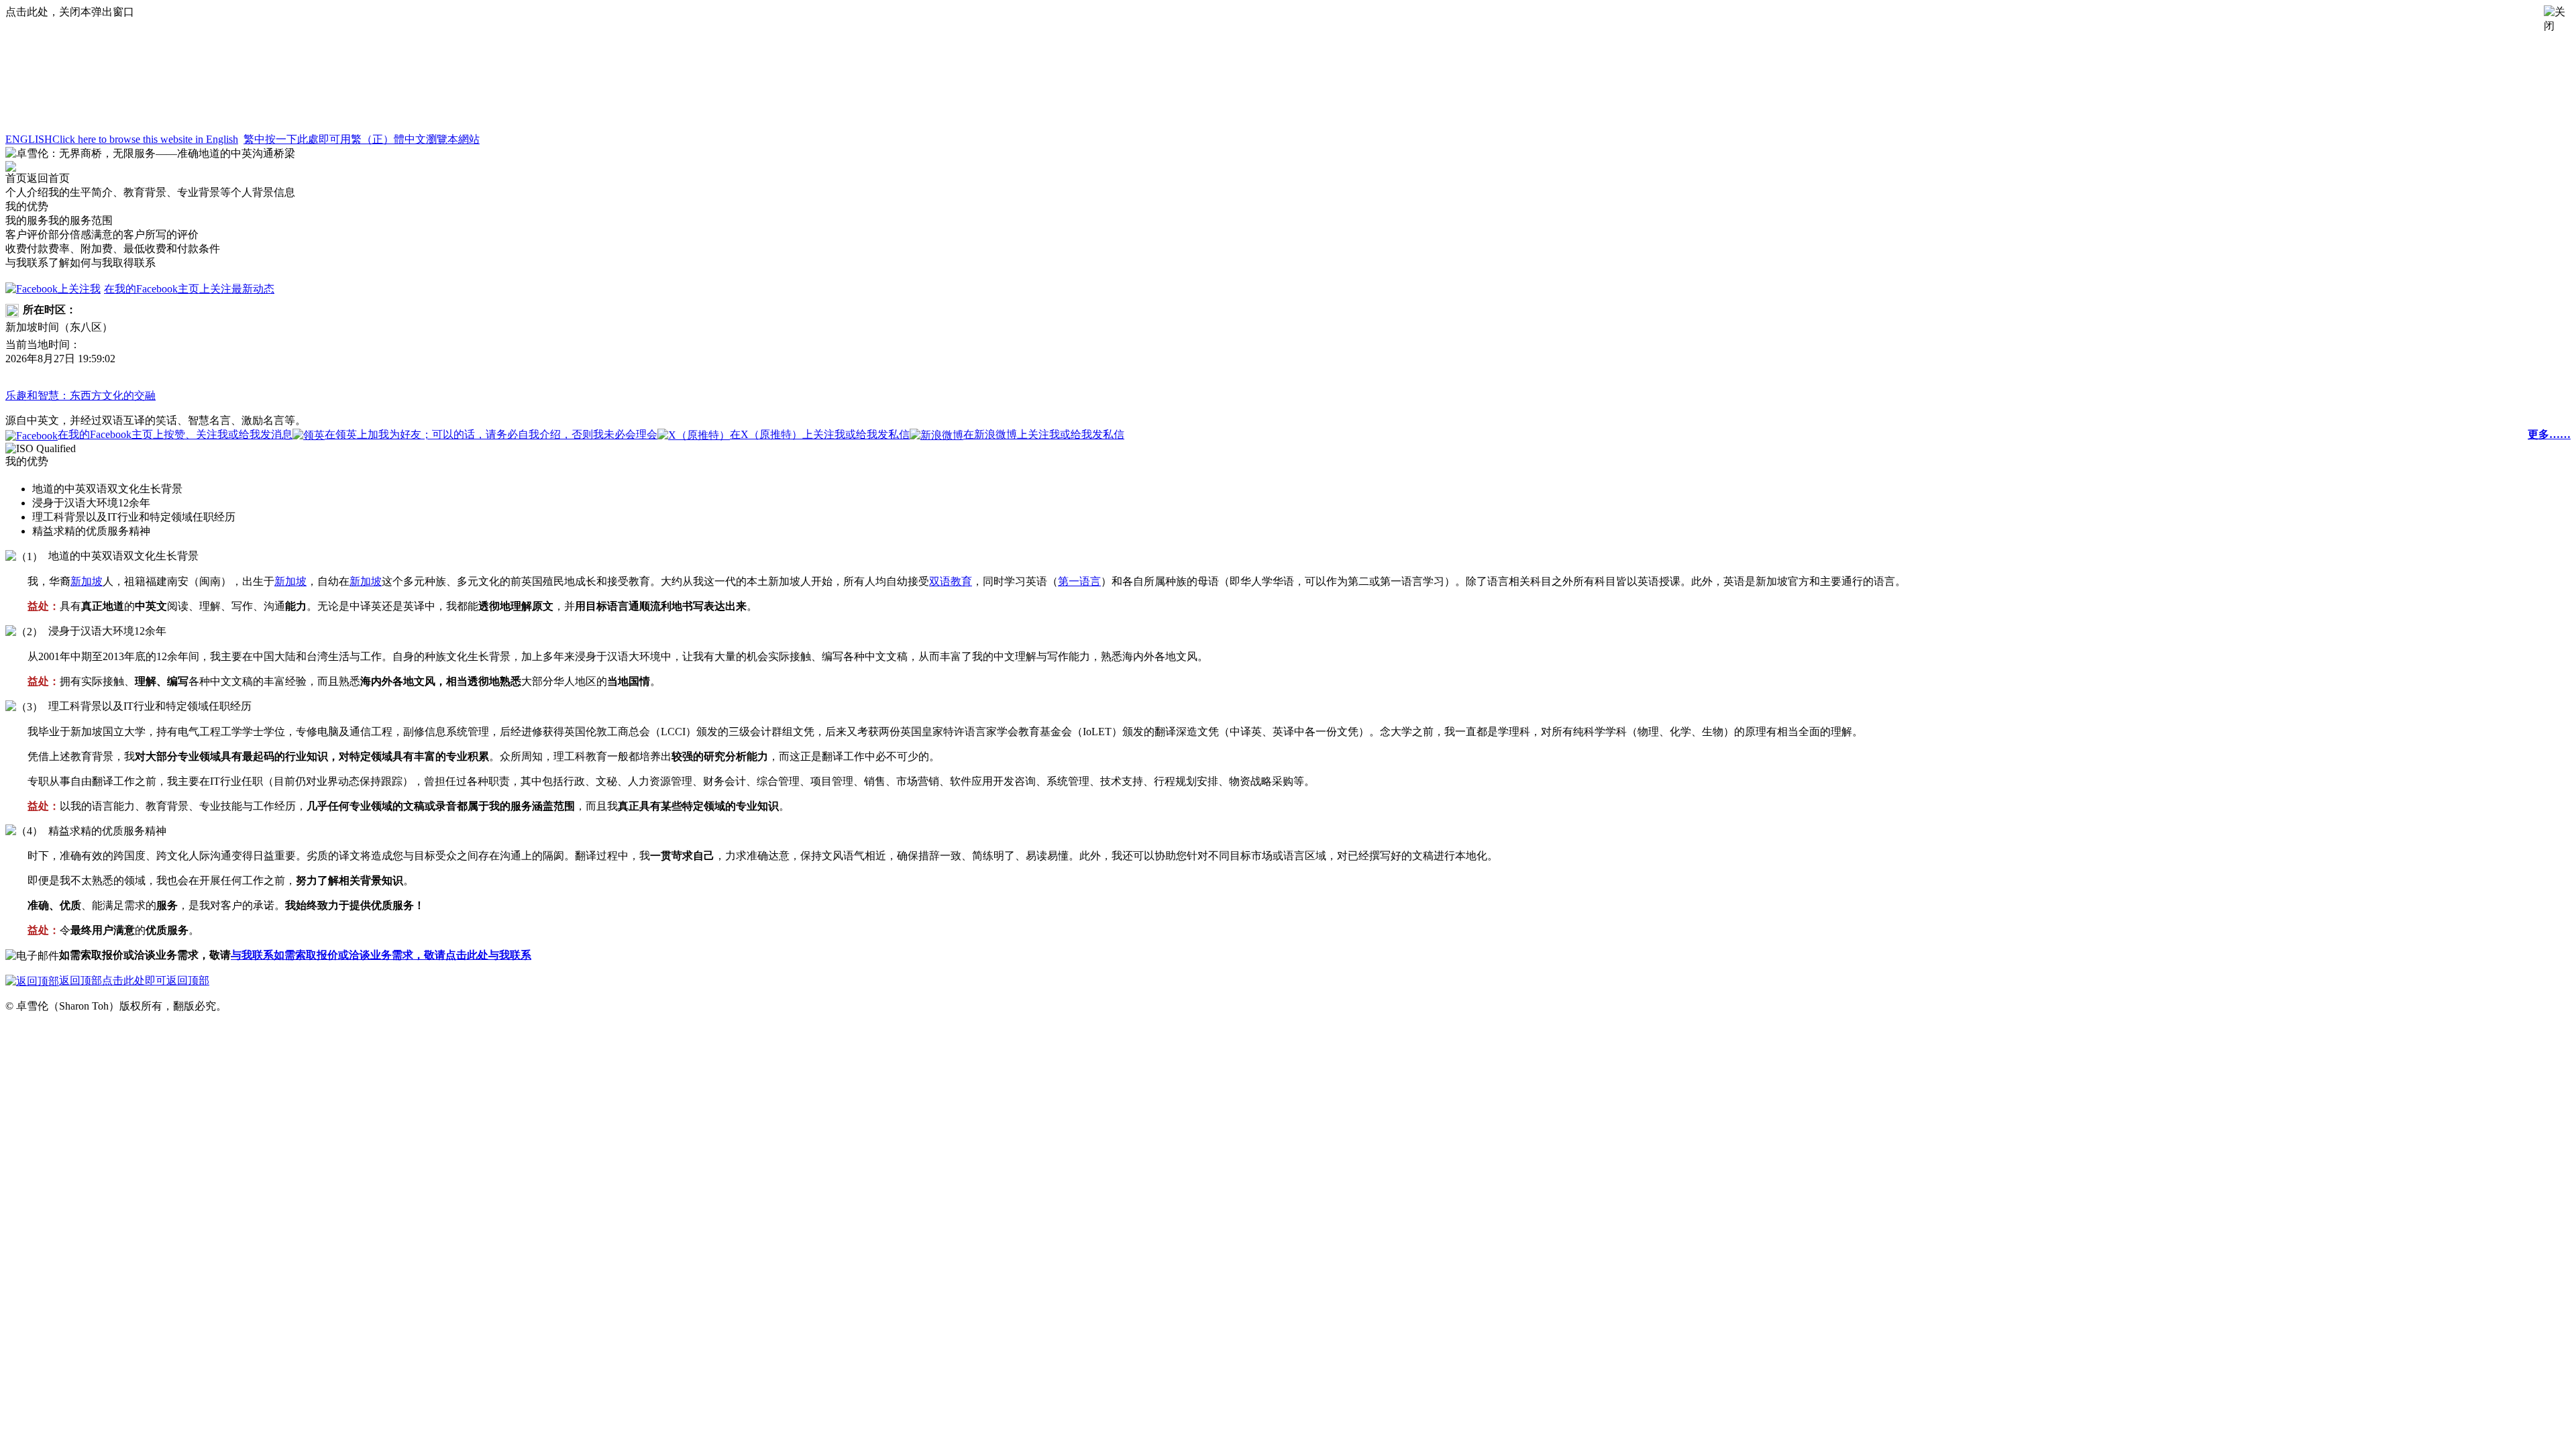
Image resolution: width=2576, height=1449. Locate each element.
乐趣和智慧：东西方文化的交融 (80, 395)
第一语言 (1079, 581)
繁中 (362, 139)
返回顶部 (134, 980)
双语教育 (951, 581)
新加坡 (87, 581)
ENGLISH (122, 139)
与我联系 (381, 955)
